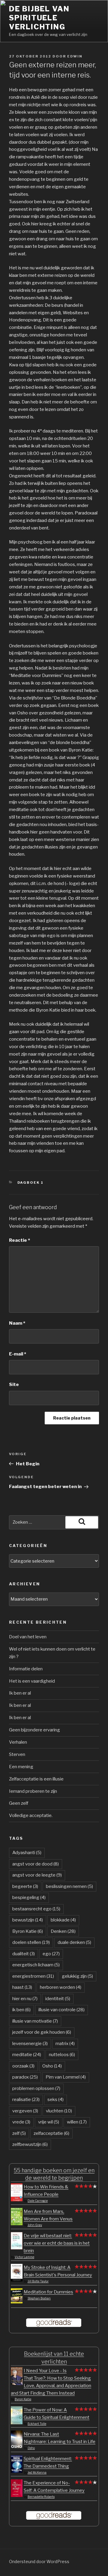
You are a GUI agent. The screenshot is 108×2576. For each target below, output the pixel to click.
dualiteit (24, 1954)
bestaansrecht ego (36, 1909)
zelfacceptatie (51, 2133)
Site (14, 1385)
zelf (19, 2133)
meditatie (27, 2055)
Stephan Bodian (39, 2298)
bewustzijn (28, 1920)
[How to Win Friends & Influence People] (17, 2200)
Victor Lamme (24, 2257)
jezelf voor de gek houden (42, 2032)
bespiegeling (29, 1898)
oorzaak (23, 2066)
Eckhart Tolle (37, 2424)
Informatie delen (26, 1669)
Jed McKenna (37, 2472)
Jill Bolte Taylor (38, 2281)
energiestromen (33, 1976)
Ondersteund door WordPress (39, 2561)
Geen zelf (19, 1803)
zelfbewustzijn (30, 2144)
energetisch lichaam (36, 1965)
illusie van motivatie (35, 2021)
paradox (25, 2077)
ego (51, 1954)
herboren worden (61, 1987)
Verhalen (18, 1742)
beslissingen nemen (69, 1886)
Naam (17, 1323)
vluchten (59, 2111)
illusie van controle (61, 2010)
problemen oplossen (36, 2088)
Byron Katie (28, 1931)
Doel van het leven (28, 1637)
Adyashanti (27, 1853)
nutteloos (62, 2055)
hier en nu (25, 1999)
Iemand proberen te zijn (33, 1791)
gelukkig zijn (77, 1976)
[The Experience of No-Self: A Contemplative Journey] (17, 2495)
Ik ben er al (20, 1693)
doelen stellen (31, 1942)
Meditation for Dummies (48, 2292)
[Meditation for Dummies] (17, 2302)
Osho (52, 2066)
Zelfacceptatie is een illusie (36, 1779)
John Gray (35, 2225)
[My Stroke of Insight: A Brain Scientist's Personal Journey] (17, 2280)
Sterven (17, 1754)
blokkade (63, 1920)
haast (22, 1987)
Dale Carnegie (38, 2201)
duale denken (74, 1942)
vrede (21, 2122)
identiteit (58, 1999)
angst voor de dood (36, 1864)
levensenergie (30, 2044)
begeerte (25, 1886)
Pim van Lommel (66, 2077)
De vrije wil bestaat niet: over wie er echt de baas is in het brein (57, 2243)
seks (55, 2100)
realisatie (26, 2100)
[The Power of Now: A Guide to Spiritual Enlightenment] (17, 2423)
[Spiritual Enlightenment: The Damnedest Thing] (17, 2471)
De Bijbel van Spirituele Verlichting (39, 18)
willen (77, 2122)
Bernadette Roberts (41, 2497)
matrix (65, 2044)
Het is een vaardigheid (32, 1681)
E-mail (18, 1354)
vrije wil (49, 2122)
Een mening (21, 1767)
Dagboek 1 (31, 1182)
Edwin (75, 56)
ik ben (21, 2010)
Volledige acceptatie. (31, 1816)
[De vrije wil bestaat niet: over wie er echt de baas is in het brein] (17, 2248)
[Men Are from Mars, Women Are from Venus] (17, 2224)
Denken (63, 1931)
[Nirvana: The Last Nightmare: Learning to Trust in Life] (17, 2447)
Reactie (19, 1240)
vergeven (25, 2111)
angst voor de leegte (37, 1875)
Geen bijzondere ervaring (34, 1730)
